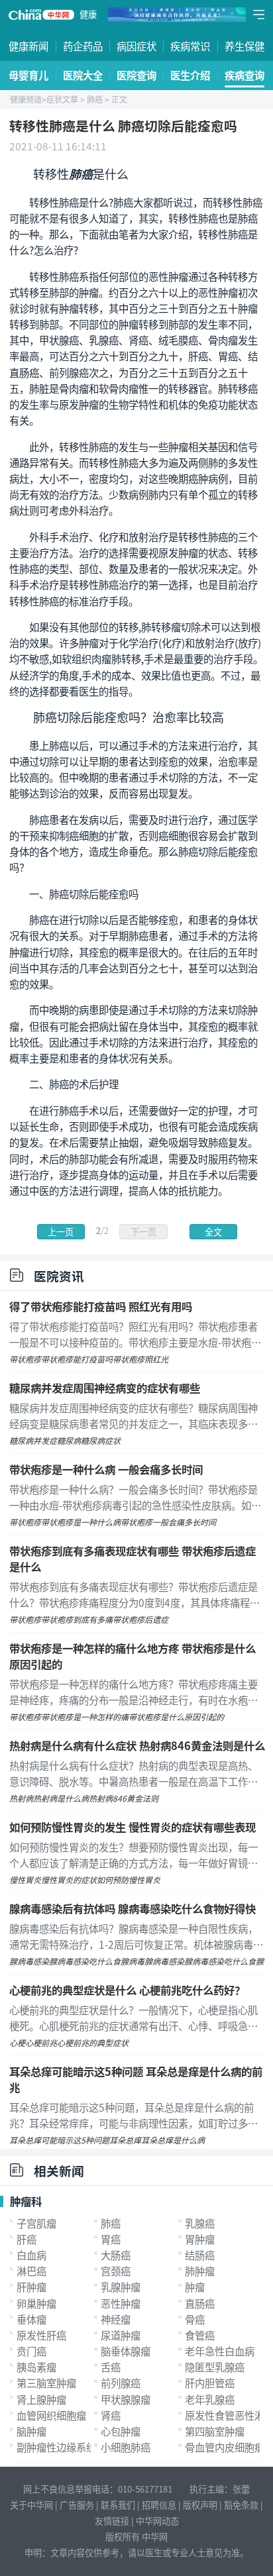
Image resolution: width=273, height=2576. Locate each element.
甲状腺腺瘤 (126, 2399)
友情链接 (112, 2521)
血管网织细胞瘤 (51, 2415)
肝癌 (27, 2239)
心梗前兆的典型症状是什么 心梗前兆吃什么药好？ (127, 1990)
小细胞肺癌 (126, 2447)
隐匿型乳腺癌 (215, 2367)
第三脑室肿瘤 (46, 2383)
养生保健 (245, 46)
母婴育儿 (28, 75)
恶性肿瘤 (121, 2303)
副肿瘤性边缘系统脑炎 (66, 2447)
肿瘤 (195, 2287)
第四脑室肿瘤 (215, 2431)
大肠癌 (116, 2255)
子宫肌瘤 (36, 2223)
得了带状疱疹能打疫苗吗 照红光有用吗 (101, 1306)
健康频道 (26, 99)
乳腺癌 (200, 2223)
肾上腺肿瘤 (41, 2399)
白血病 (31, 2255)
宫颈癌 (116, 2271)
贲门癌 (31, 2351)
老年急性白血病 (220, 2351)
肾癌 (111, 2415)
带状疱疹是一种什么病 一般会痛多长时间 (106, 1469)
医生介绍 (190, 75)
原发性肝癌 (41, 2335)
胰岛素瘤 (36, 2367)
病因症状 (136, 46)
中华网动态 (157, 2521)
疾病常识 (190, 46)
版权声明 (200, 2505)
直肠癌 (200, 2303)
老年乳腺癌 (210, 2399)
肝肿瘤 (31, 2287)
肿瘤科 (26, 2201)
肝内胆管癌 (210, 2383)
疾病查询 (245, 75)
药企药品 (83, 46)
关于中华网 (31, 2505)
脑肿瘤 (31, 2431)
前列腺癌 (121, 2383)
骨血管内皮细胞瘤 (225, 2447)
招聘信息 (159, 2505)
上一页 (61, 1232)
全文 (213, 1232)
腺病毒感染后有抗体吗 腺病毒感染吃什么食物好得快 (133, 1908)
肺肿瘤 (200, 2271)
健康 (88, 14)
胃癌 (111, 2239)
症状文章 (62, 99)
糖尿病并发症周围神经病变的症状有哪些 (105, 1388)
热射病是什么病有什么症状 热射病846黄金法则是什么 (137, 1745)
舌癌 (111, 2367)
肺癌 (95, 99)
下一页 (143, 1232)
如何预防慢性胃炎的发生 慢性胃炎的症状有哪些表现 (133, 1827)
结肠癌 (200, 2255)
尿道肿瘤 (121, 2335)
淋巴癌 (31, 2271)
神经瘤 (116, 2319)
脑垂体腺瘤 (126, 2351)
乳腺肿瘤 (121, 2287)
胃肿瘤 (200, 2239)
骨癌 (195, 2319)
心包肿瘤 (121, 2431)
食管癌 (200, 2335)
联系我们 (118, 2505)
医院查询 (136, 75)
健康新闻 (28, 46)
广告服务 (77, 2505)
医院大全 (83, 75)
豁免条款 (241, 2505)
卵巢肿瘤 (36, 2303)
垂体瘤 (31, 2319)
